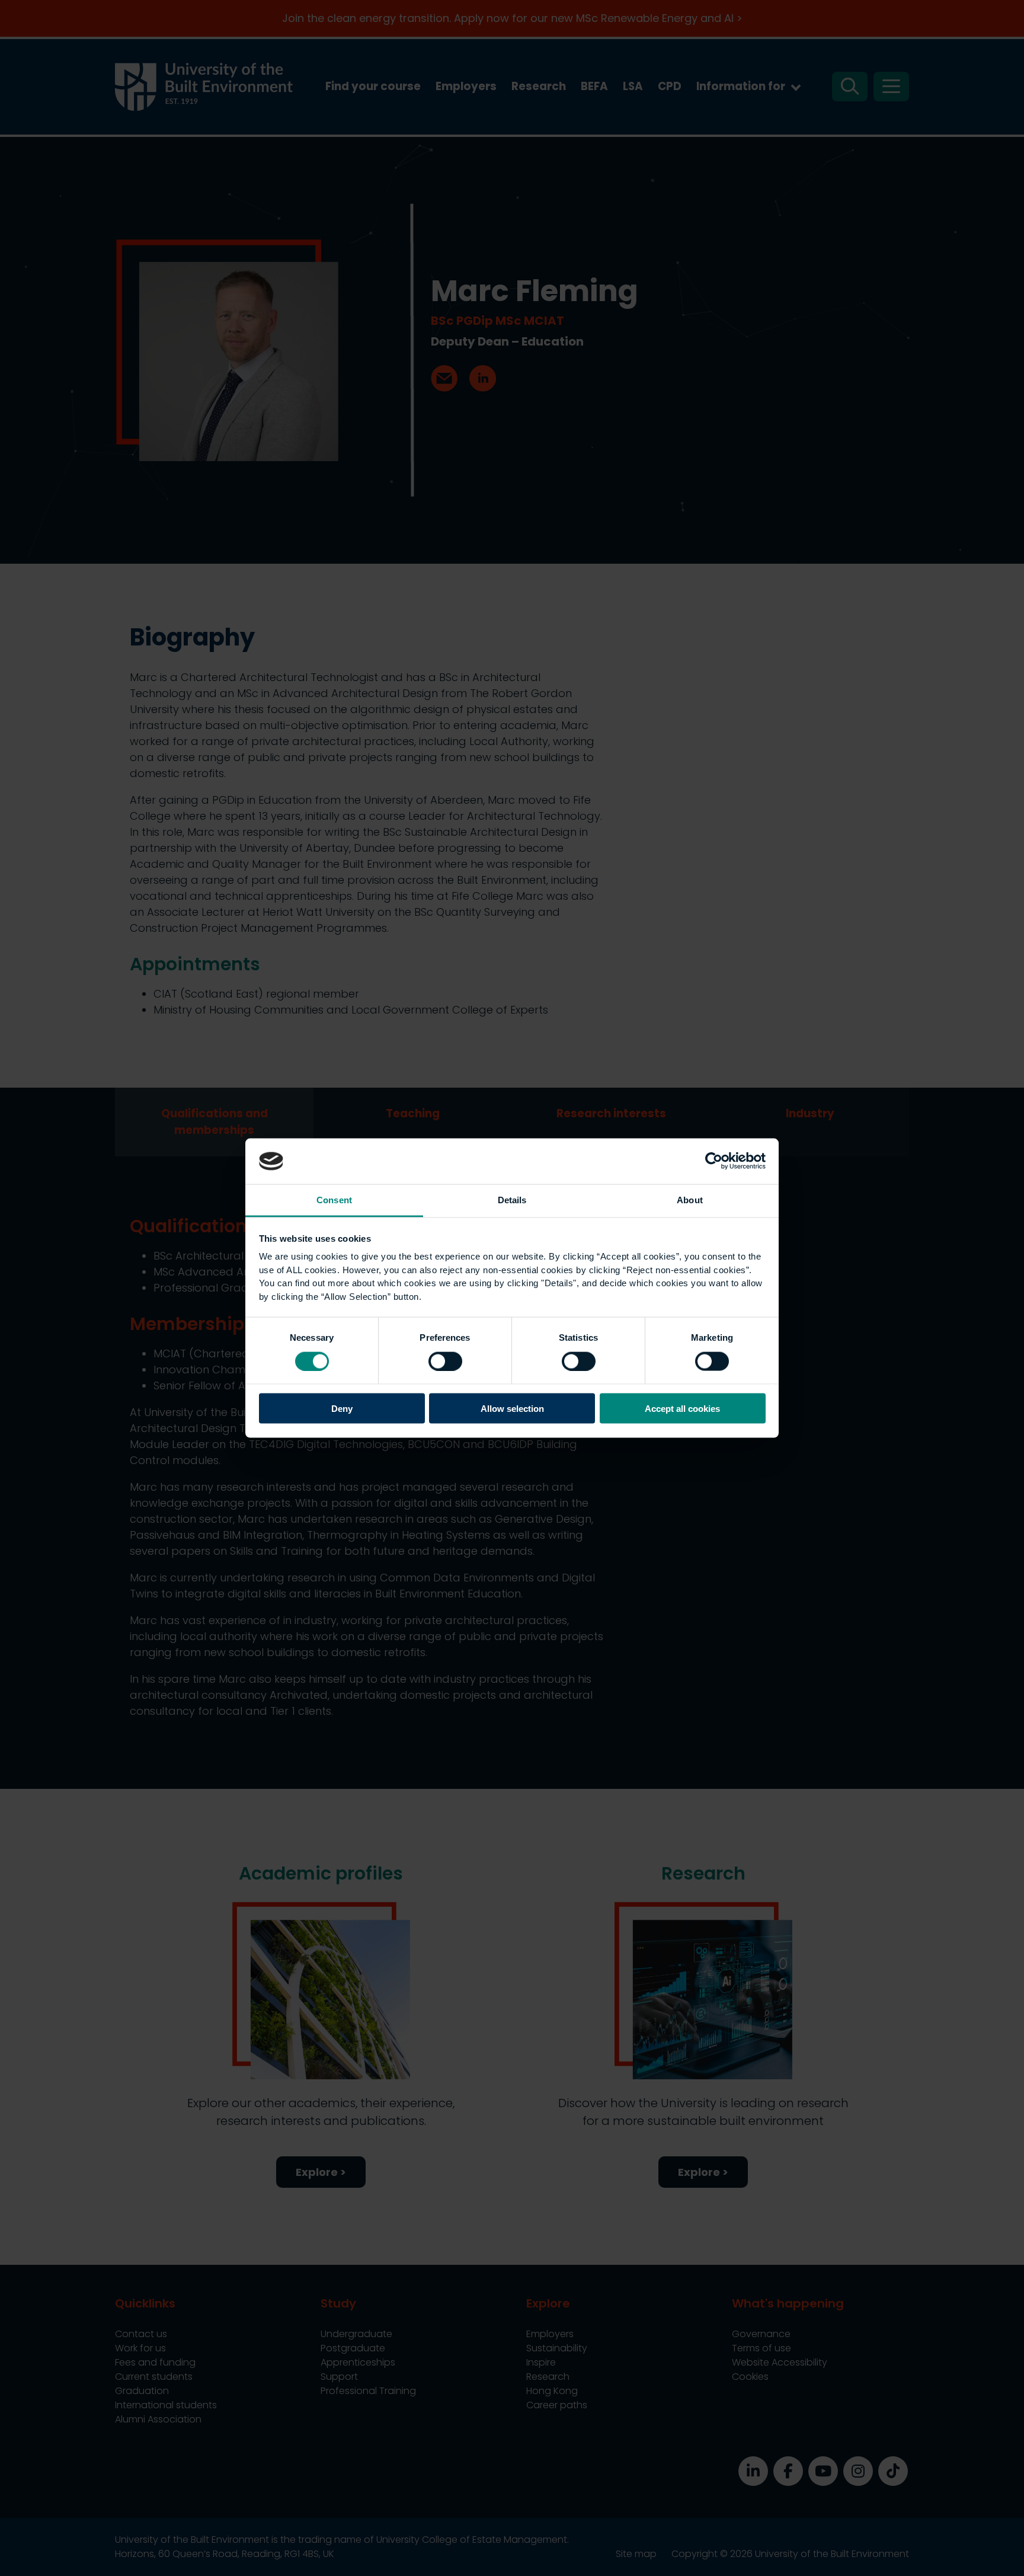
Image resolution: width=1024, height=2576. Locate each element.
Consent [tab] (334, 1199)
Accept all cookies (682, 1409)
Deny (342, 1409)
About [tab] (690, 1199)
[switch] (445, 1361)
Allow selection (512, 1409)
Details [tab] (512, 1199)
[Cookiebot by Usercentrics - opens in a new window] (714, 1161)
